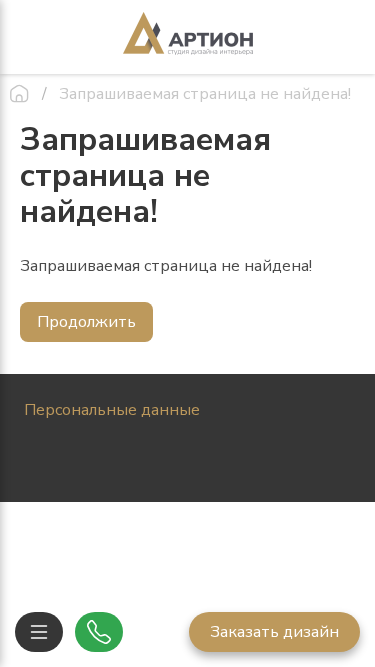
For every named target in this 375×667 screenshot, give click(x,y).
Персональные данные (112, 410)
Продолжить (86, 322)
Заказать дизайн (274, 632)
